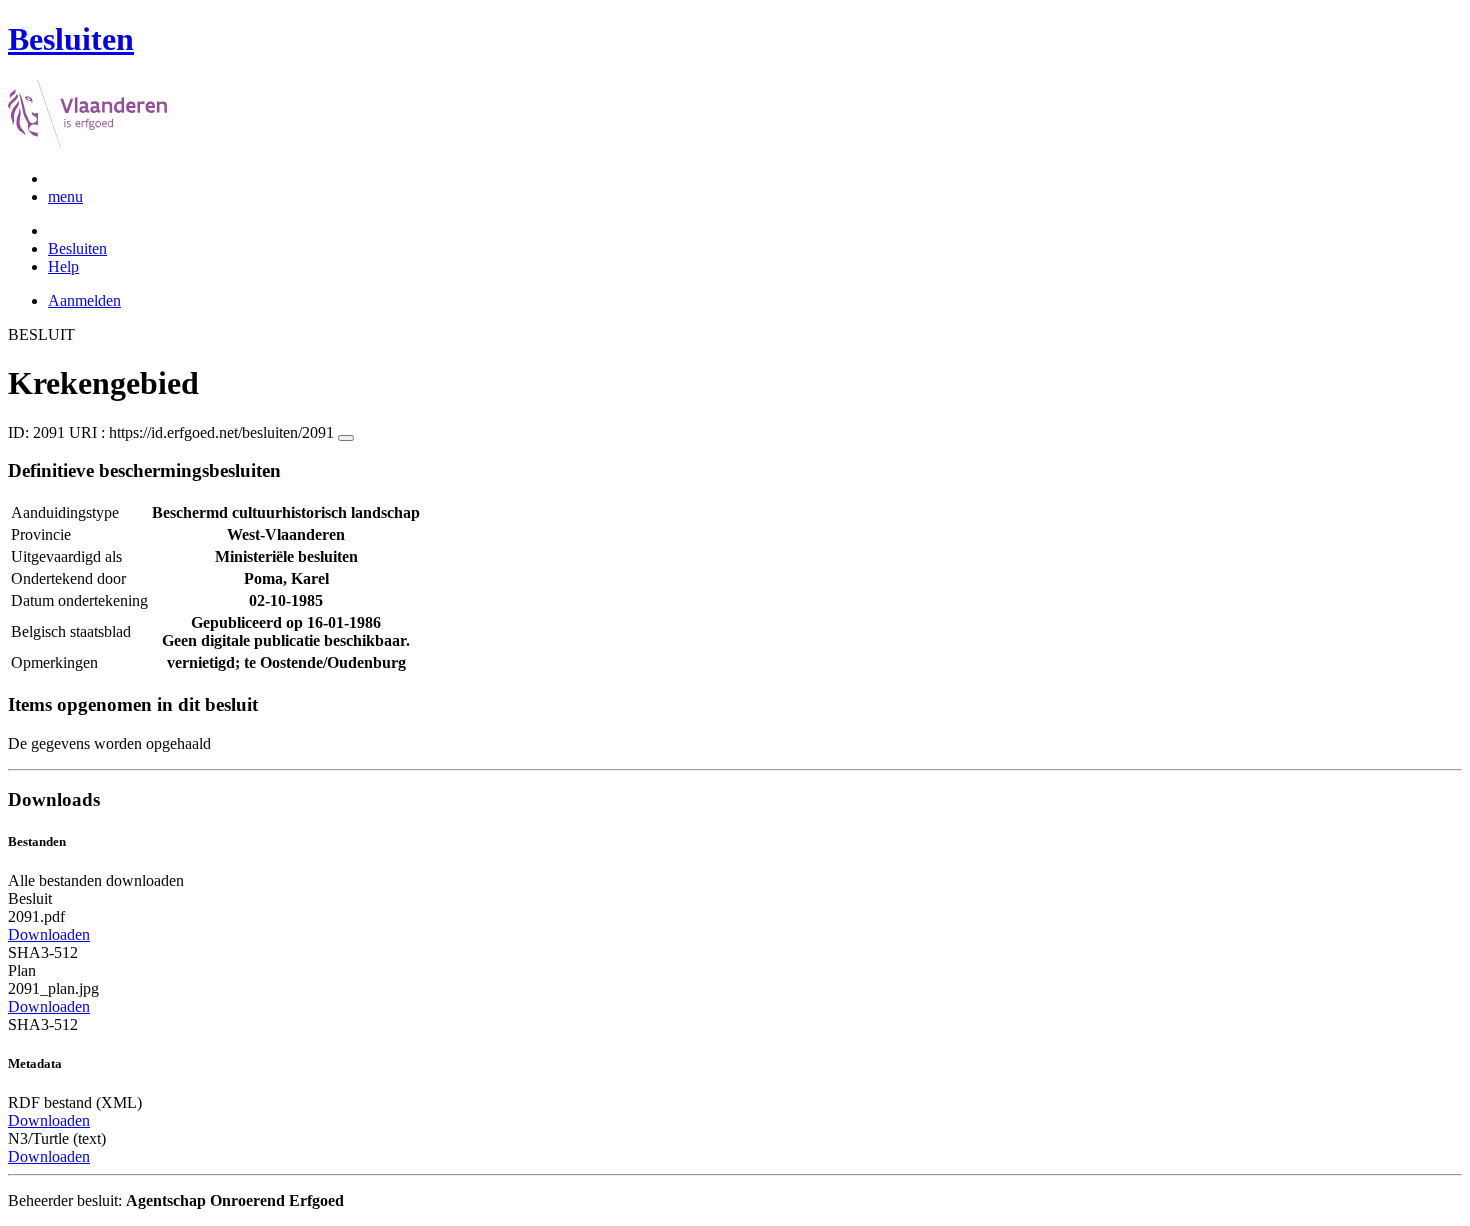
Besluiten (77, 248)
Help (63, 266)
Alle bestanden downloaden (96, 880)
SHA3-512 (43, 952)
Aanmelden (84, 300)
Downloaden (49, 934)
